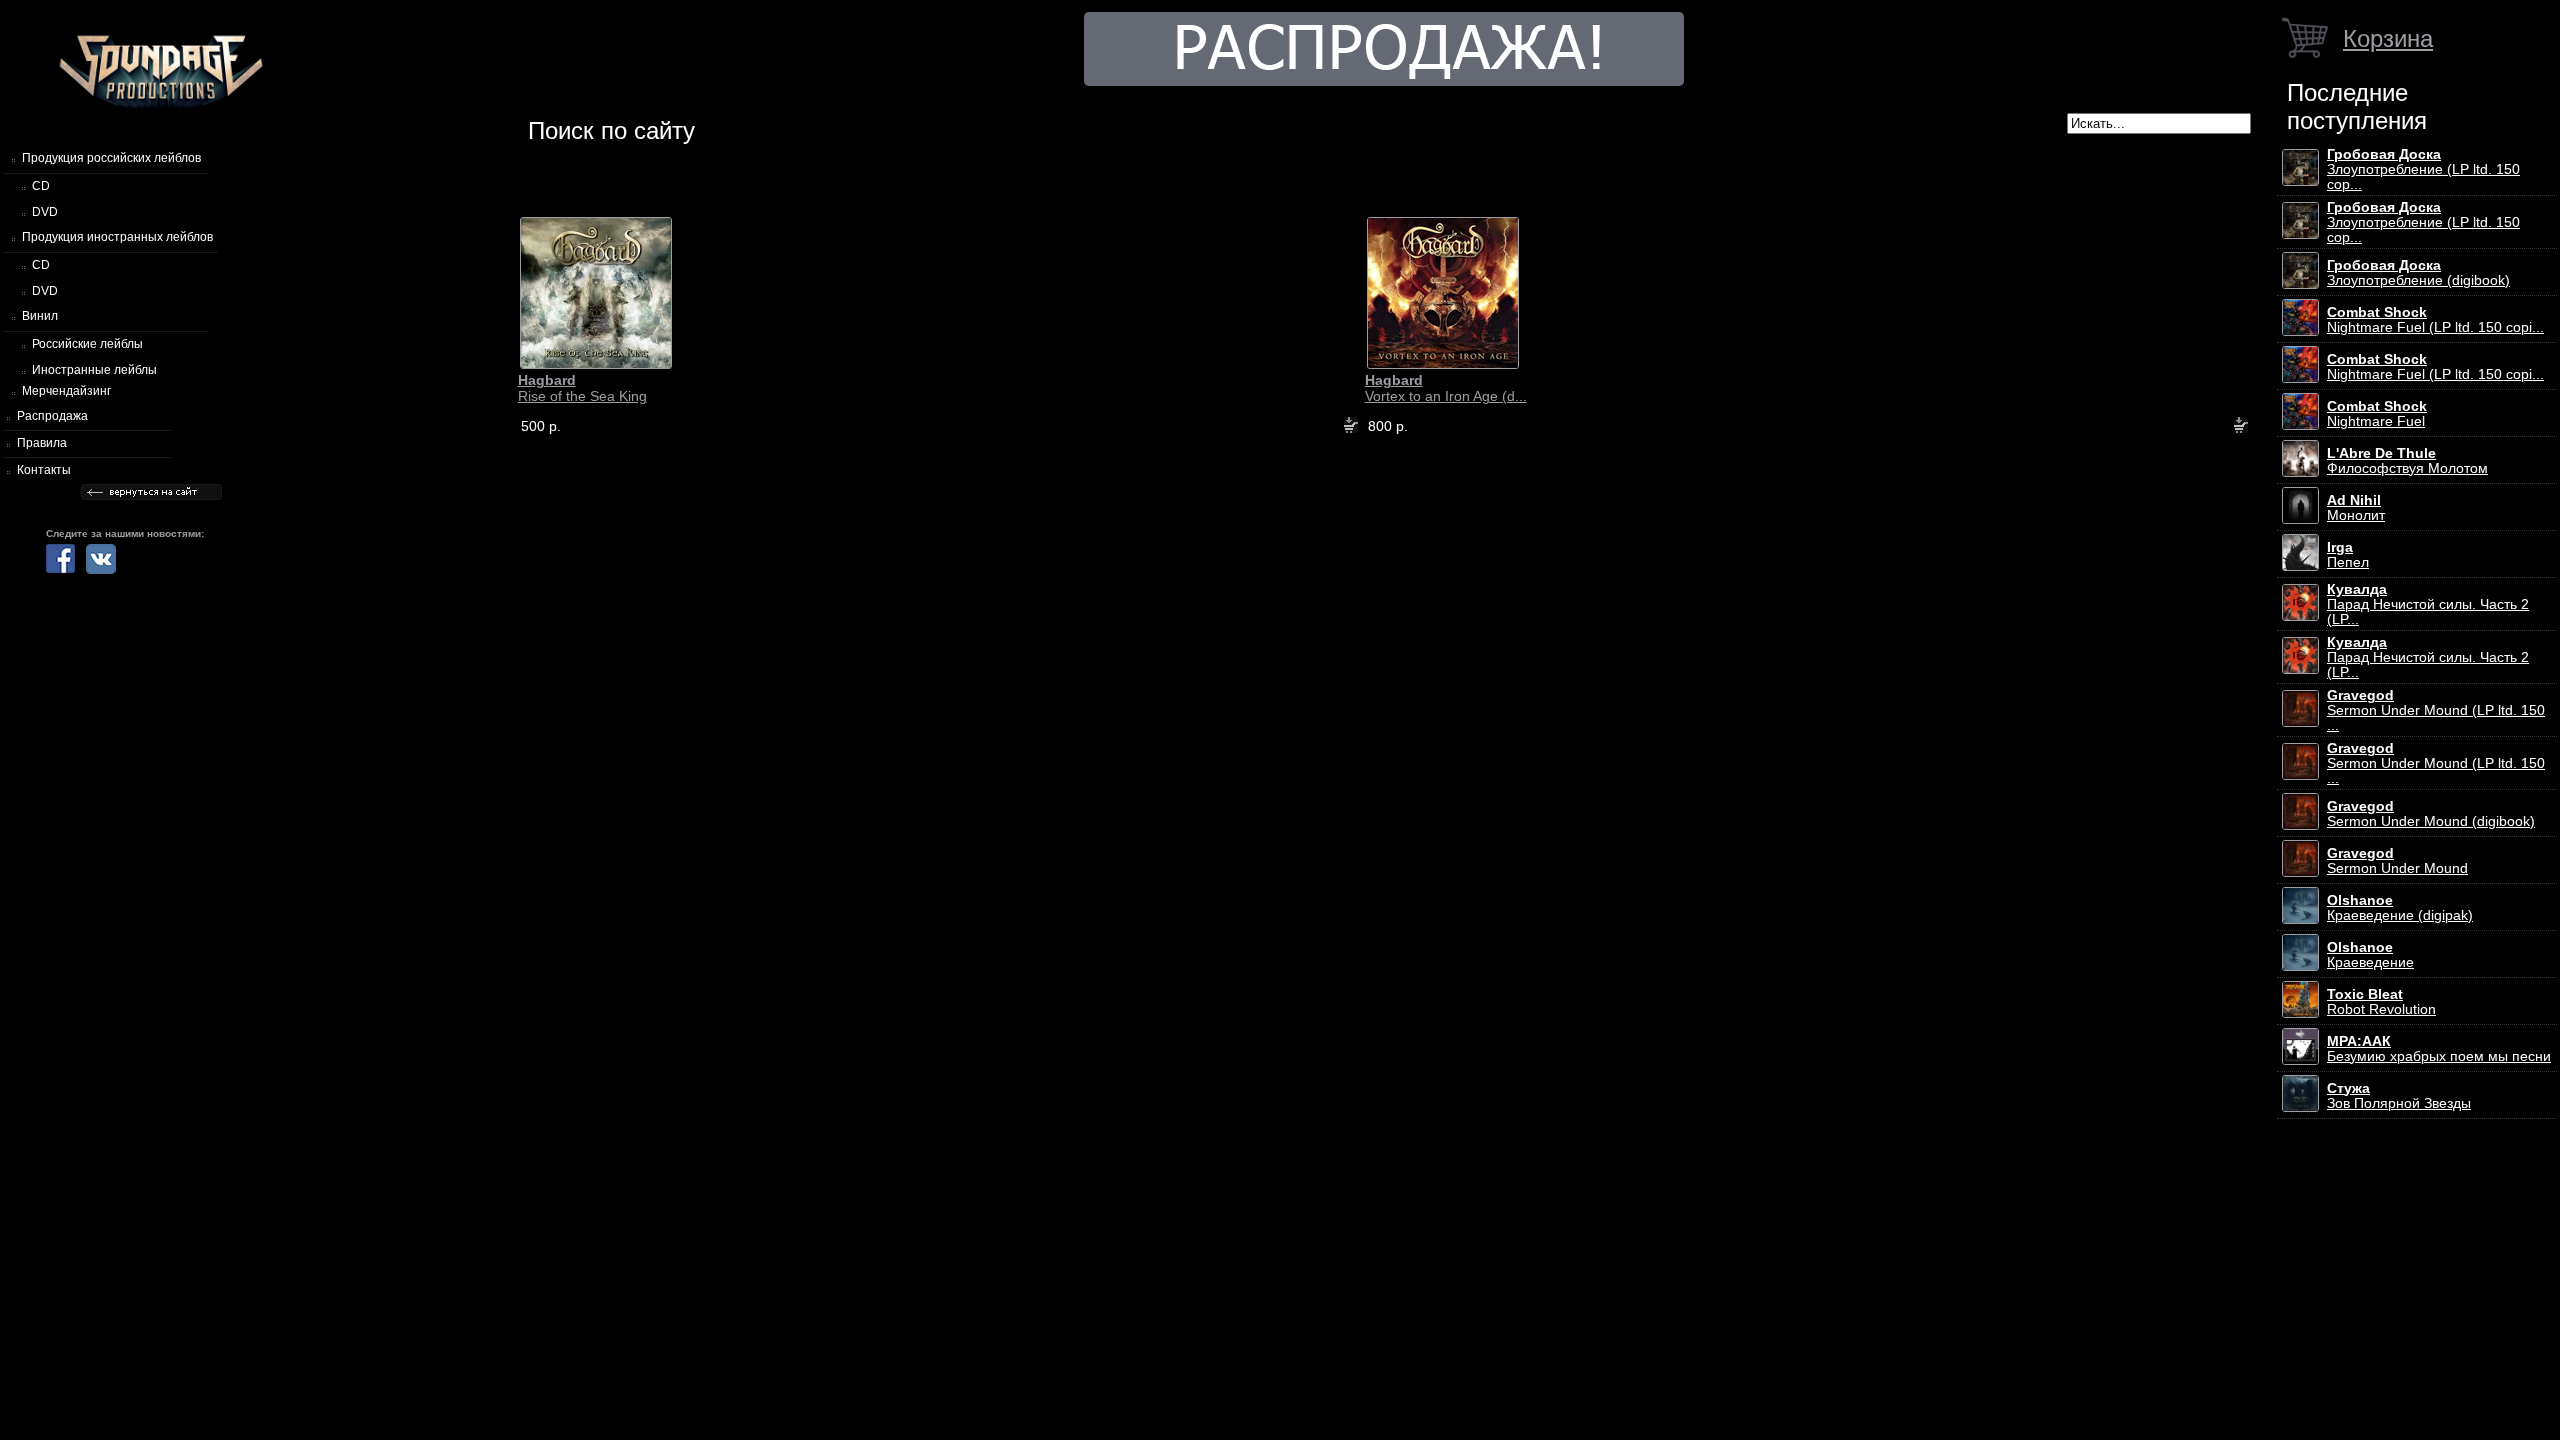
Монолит (2356, 508)
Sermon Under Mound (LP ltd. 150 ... (2436, 710)
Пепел (2348, 555)
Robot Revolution (2381, 1002)
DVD (45, 212)
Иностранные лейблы (94, 370)
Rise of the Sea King (582, 388)
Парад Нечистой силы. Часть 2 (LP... (2428, 604)
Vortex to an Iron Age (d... (1446, 388)
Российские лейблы (87, 344)
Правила (42, 443)
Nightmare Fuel (2377, 414)
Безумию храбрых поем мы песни (2439, 1049)
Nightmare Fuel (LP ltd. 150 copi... (2435, 320)
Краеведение (2370, 955)
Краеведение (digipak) (2400, 908)
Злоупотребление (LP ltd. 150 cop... (2423, 169)
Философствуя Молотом (2407, 461)
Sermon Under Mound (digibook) (2431, 814)
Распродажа (52, 416)
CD (41, 186)
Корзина (2388, 38)
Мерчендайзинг (66, 391)
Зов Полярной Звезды (2399, 1096)
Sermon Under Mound (2397, 861)
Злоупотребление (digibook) (2418, 273)
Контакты (44, 470)
